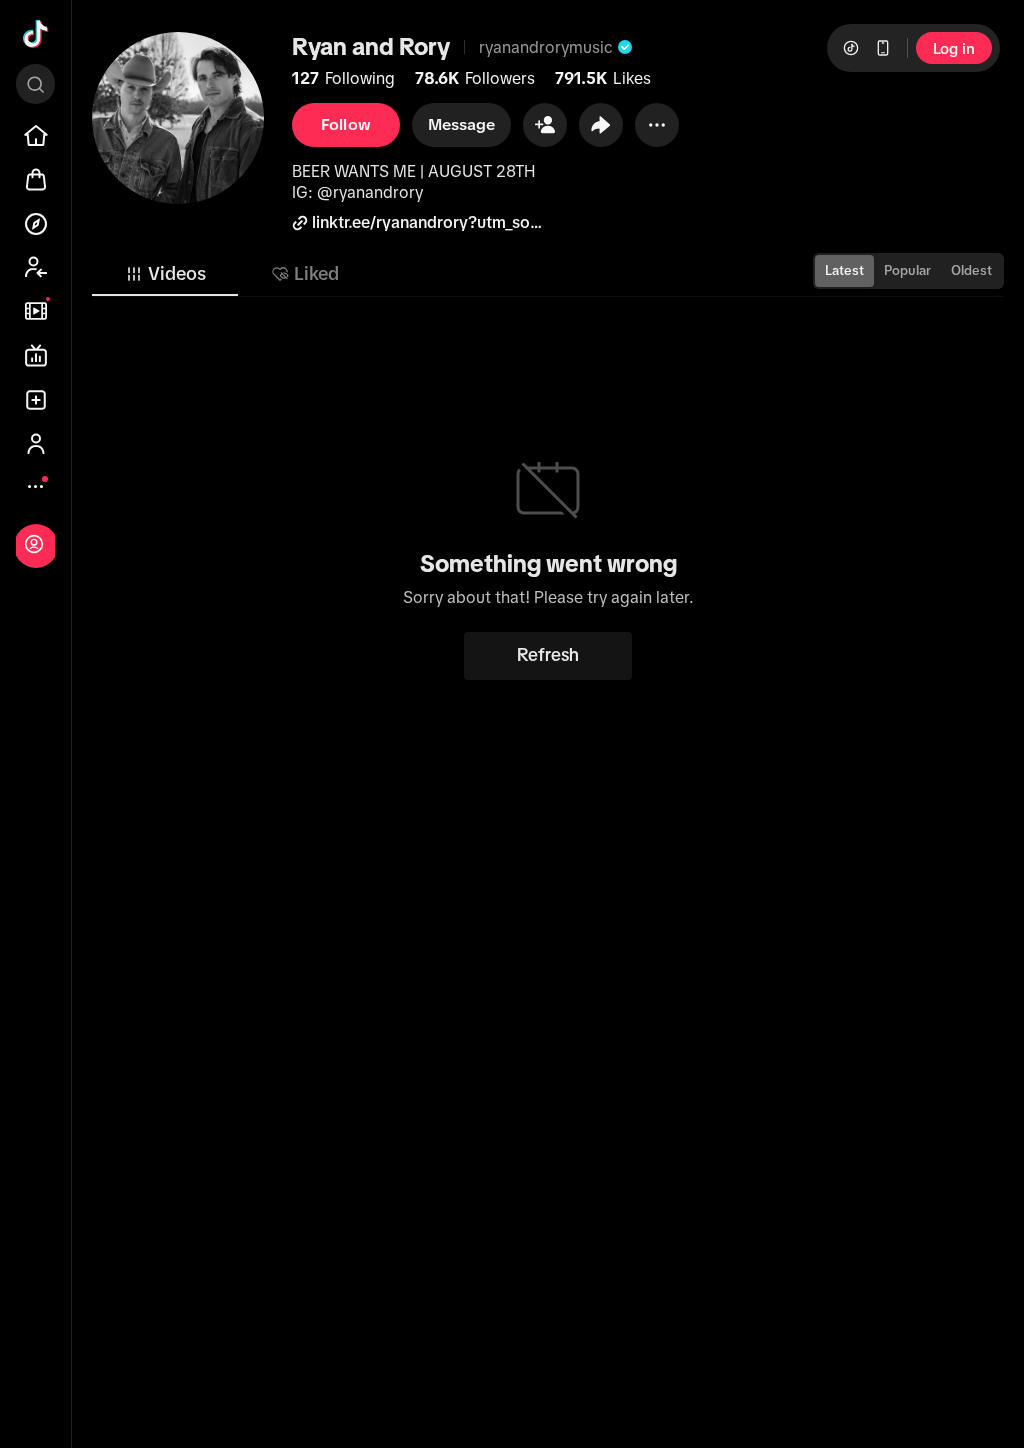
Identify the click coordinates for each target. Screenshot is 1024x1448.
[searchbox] (35, 84)
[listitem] (36, 136)
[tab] (165, 274)
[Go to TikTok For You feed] (36, 34)
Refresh (548, 655)
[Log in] (34, 544)
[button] (545, 125)
